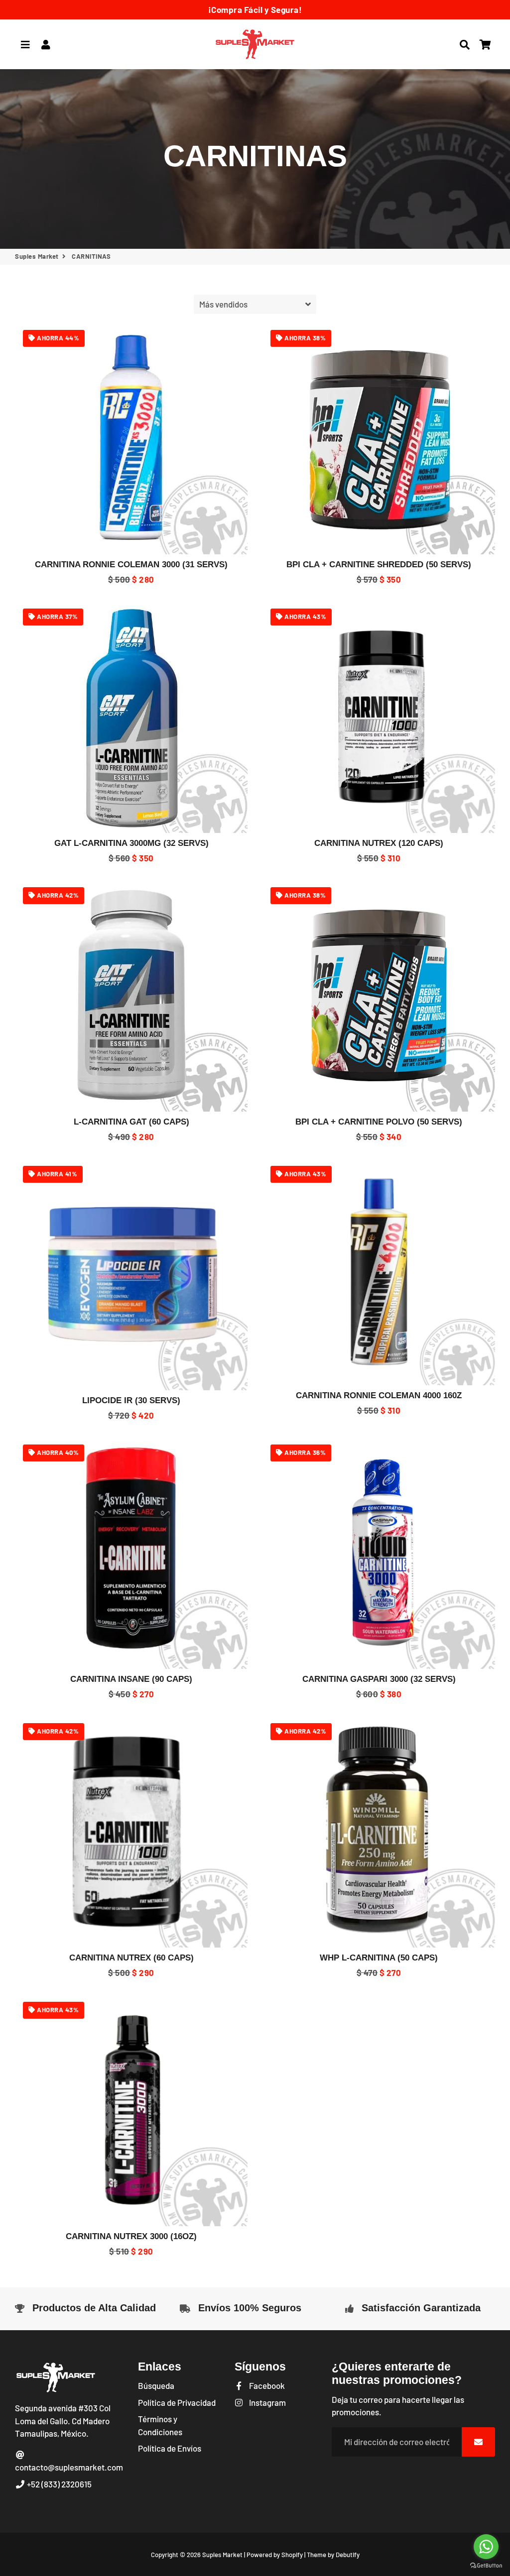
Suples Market (37, 256)
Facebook (266, 2385)
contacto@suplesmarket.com (69, 2467)
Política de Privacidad (177, 2402)
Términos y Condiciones (160, 2425)
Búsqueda (156, 2385)
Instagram (266, 2402)
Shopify (292, 2555)
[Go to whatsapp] (486, 2547)
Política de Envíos (170, 2448)
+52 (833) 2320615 (59, 2484)
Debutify (348, 2555)
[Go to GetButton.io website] (486, 2566)
